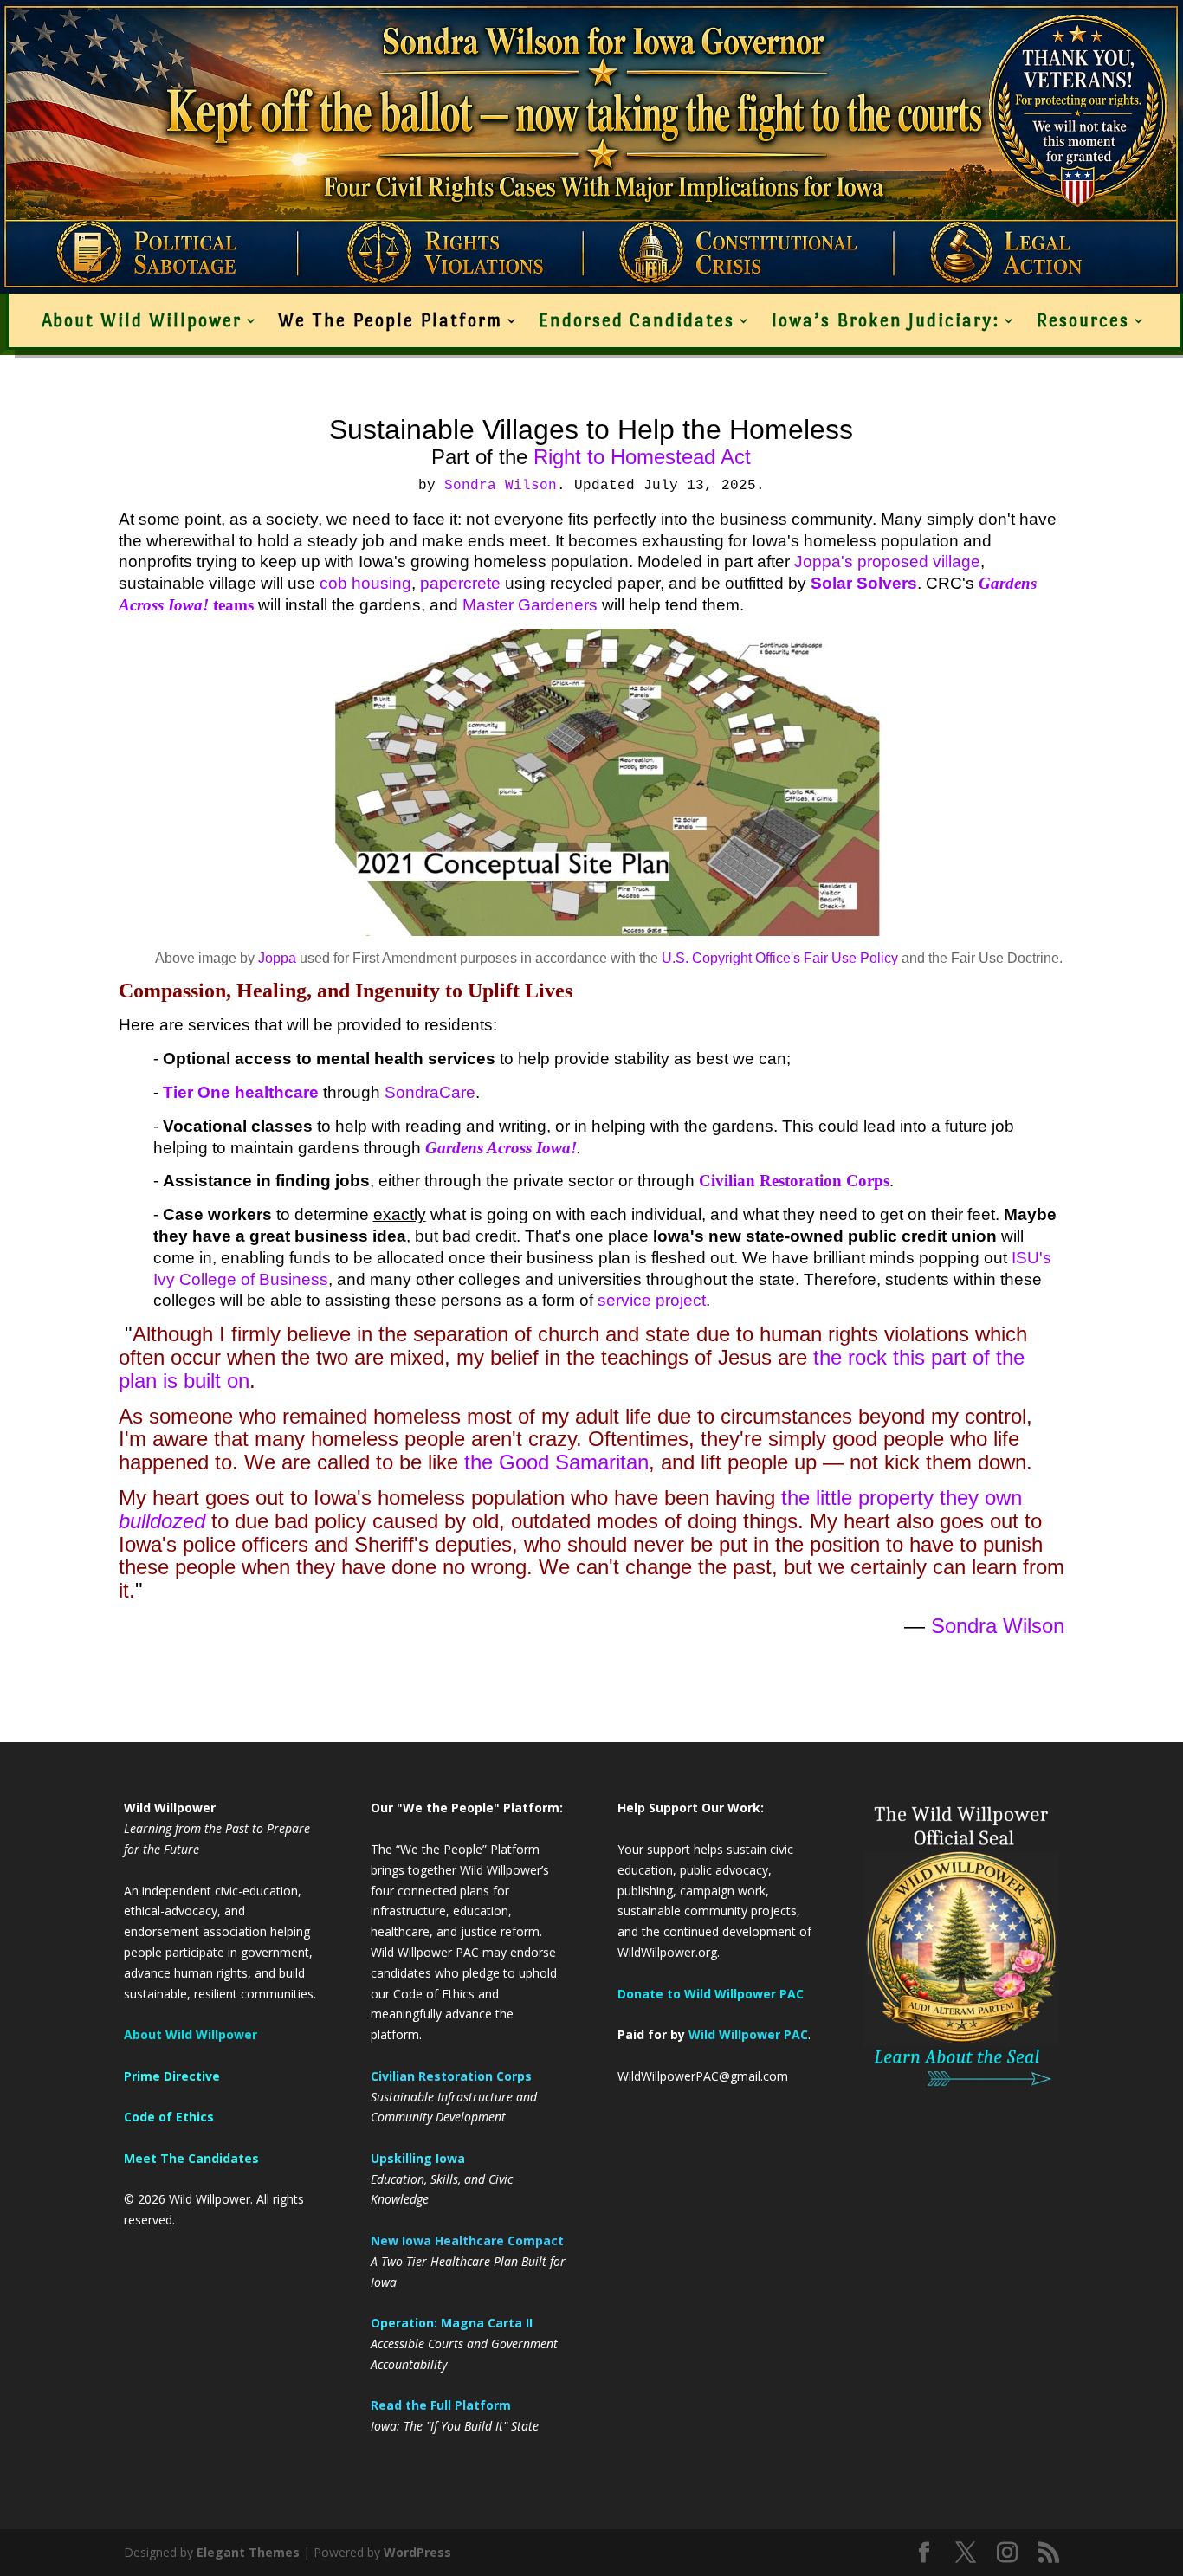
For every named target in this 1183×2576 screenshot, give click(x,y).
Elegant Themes (248, 2552)
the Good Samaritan (556, 1462)
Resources (1083, 320)
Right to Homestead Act (639, 457)
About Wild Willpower (142, 320)
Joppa (277, 958)
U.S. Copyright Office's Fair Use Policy (780, 958)
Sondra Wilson (501, 486)
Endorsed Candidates (637, 320)
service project (652, 1300)
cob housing (365, 583)
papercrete (460, 583)
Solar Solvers (864, 583)
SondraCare (430, 1092)
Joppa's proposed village (887, 562)
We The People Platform (390, 320)
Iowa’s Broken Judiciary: (885, 320)
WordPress (417, 2552)
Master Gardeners (530, 605)
